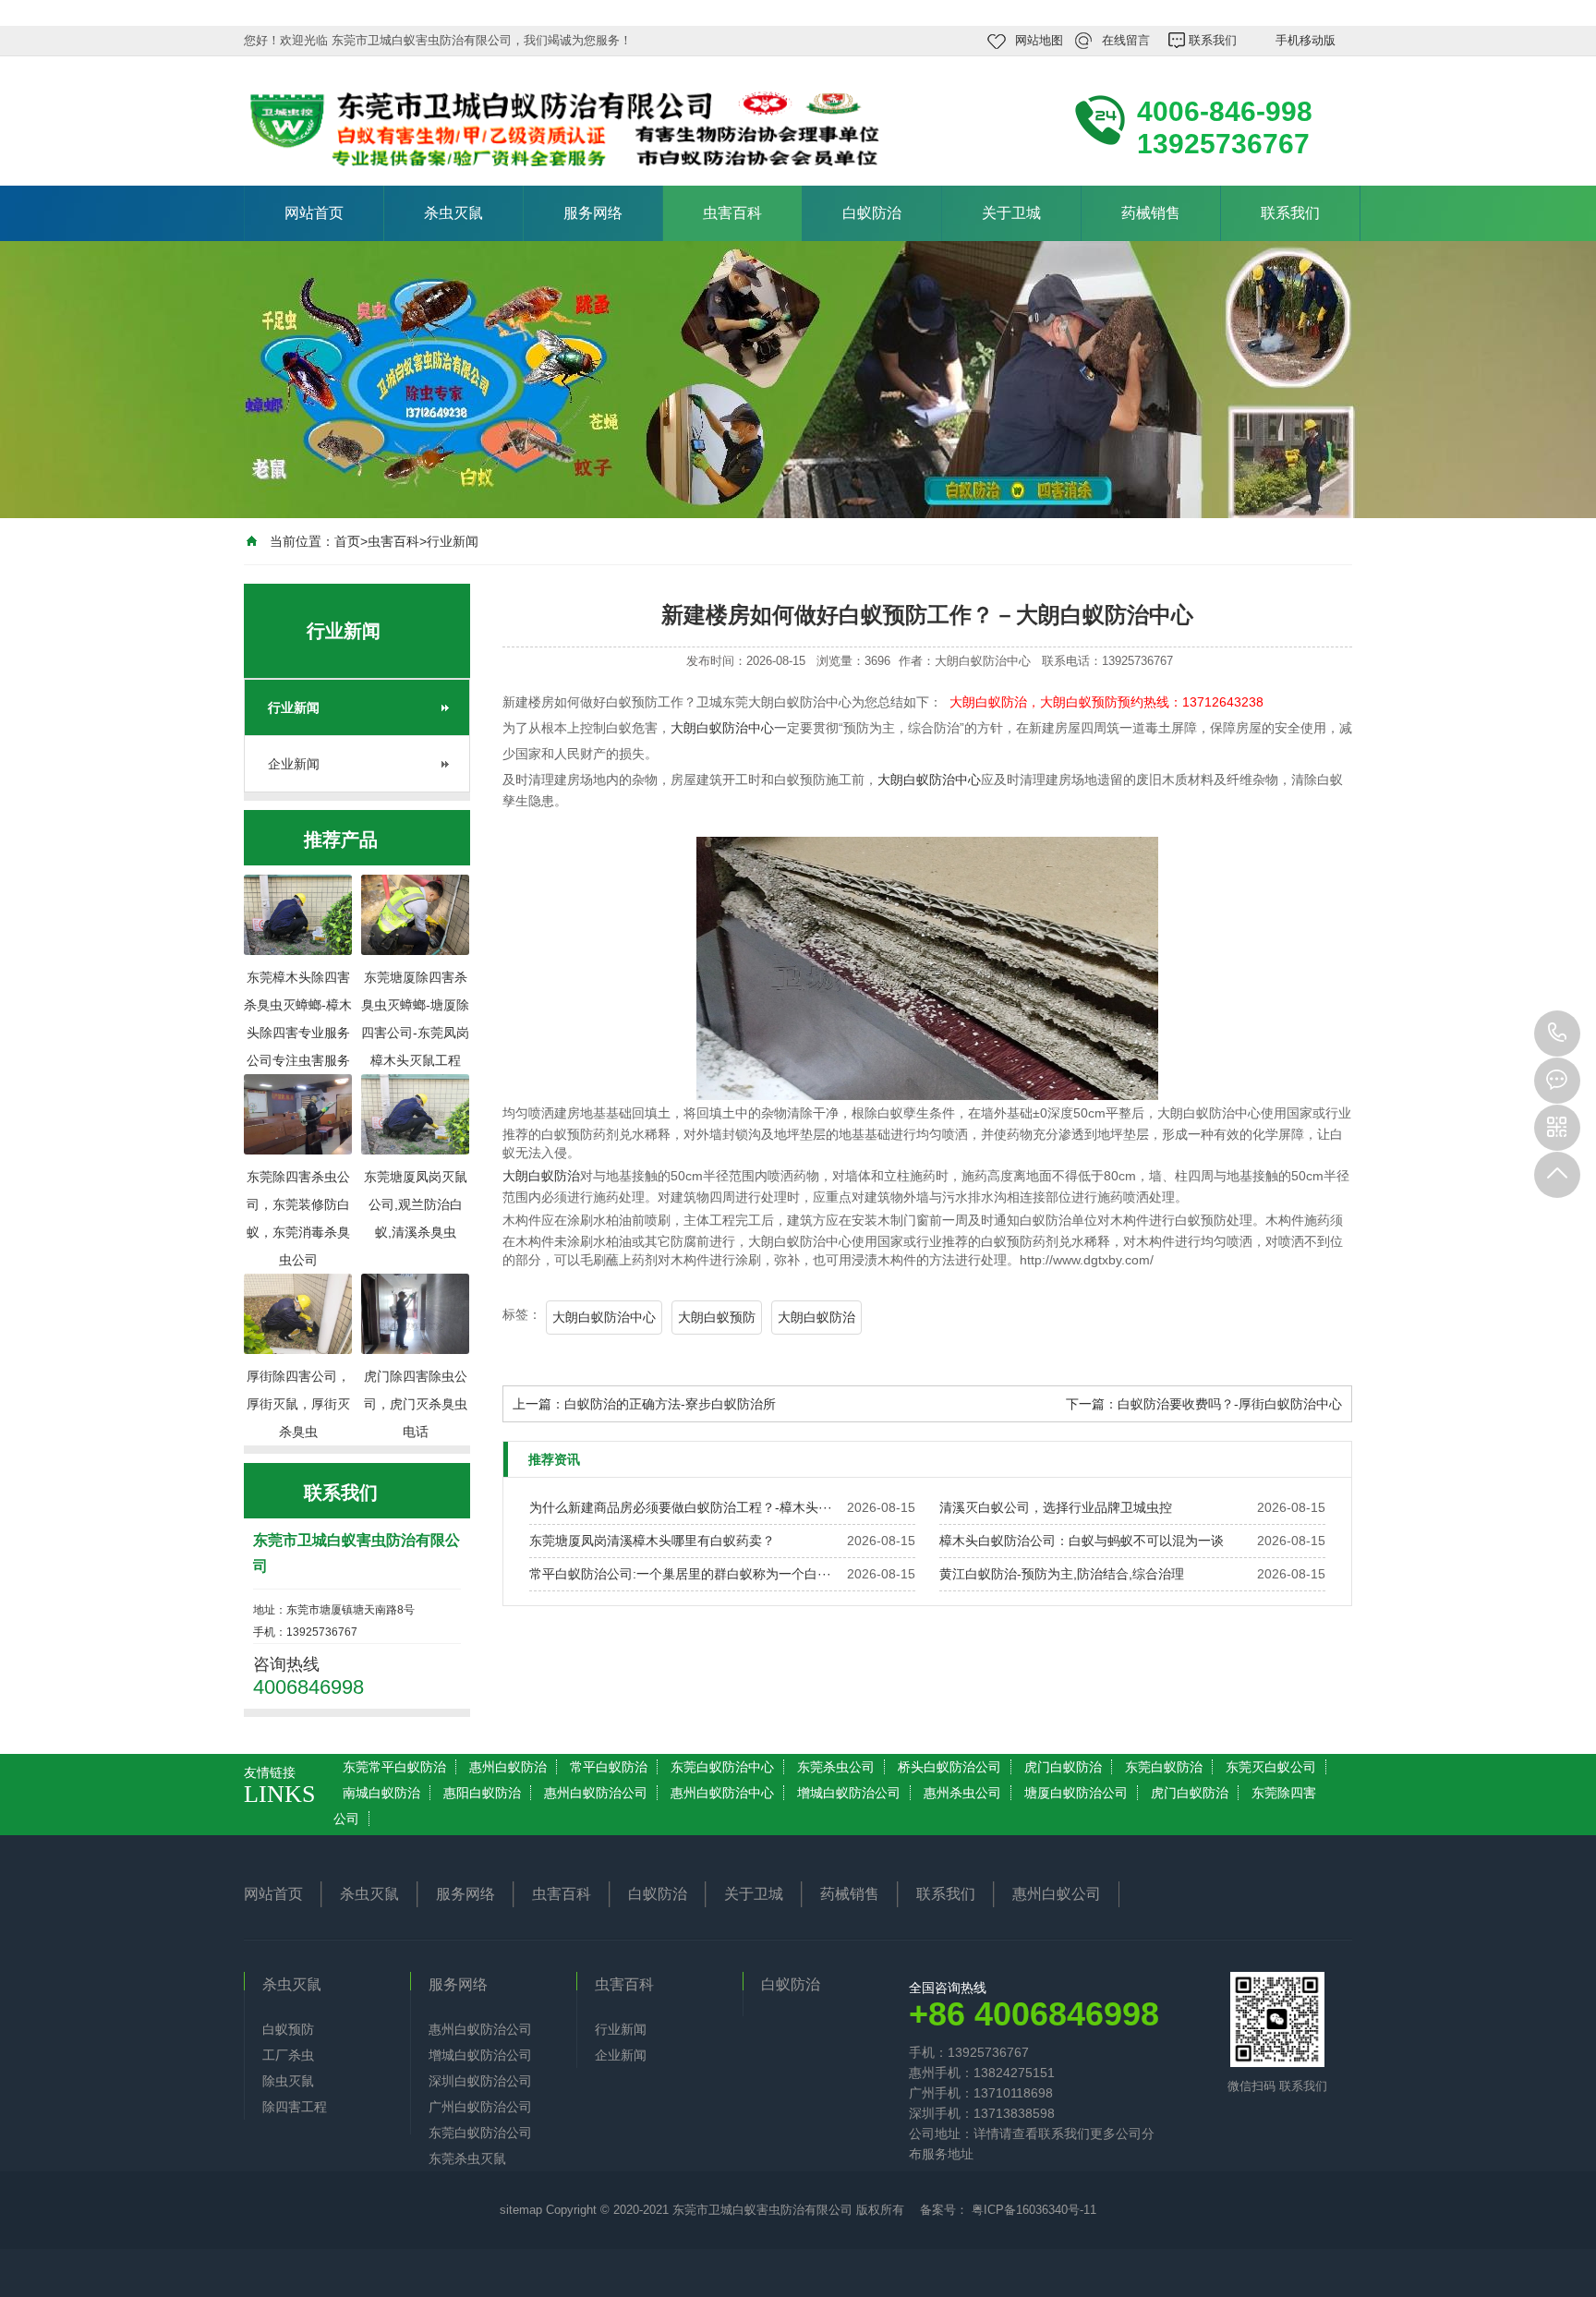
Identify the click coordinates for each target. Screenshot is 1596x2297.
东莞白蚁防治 (1164, 1767)
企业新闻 (294, 764)
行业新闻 (453, 541)
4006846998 (1557, 1034)
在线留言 (1126, 40)
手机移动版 (1306, 40)
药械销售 (1151, 213)
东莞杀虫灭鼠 (467, 2158)
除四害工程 (295, 2107)
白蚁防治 (872, 213)
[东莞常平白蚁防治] (493, 119)
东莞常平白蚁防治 (394, 1767)
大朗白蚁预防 (717, 1317)
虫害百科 (732, 213)
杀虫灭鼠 (453, 213)
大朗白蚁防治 (541, 1176)
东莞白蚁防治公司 (480, 2133)
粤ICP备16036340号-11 (1032, 2210)
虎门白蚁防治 (1063, 1767)
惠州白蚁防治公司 (596, 1793)
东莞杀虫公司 (836, 1767)
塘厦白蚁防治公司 (1076, 1793)
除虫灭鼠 (288, 2081)
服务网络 (593, 213)
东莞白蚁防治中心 (722, 1767)
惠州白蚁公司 (1057, 1894)
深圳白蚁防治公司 (480, 2081)
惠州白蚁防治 (508, 1767)
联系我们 (1213, 40)
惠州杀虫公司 (962, 1793)
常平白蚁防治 (609, 1767)
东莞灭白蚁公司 (1271, 1767)
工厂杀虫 (288, 2055)
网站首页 (314, 213)
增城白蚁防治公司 (849, 1793)
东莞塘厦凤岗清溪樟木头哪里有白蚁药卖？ (652, 1541)
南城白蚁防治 (381, 1793)
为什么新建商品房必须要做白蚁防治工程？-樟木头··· (681, 1507)
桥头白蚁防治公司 (949, 1767)
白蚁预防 (288, 2029)
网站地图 (1039, 40)
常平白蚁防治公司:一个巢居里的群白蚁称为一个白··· (680, 1574)
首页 (347, 541)
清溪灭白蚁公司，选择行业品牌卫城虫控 (1056, 1507)
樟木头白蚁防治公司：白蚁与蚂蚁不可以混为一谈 (1082, 1541)
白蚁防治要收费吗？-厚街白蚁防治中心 (1230, 1404)
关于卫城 (1011, 213)
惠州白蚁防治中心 (722, 1793)
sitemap (521, 2210)
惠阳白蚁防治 (482, 1793)
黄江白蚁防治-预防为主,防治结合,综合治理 (1062, 1574)
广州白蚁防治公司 (480, 2107)
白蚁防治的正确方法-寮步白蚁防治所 (670, 1404)
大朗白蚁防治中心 (722, 728)
